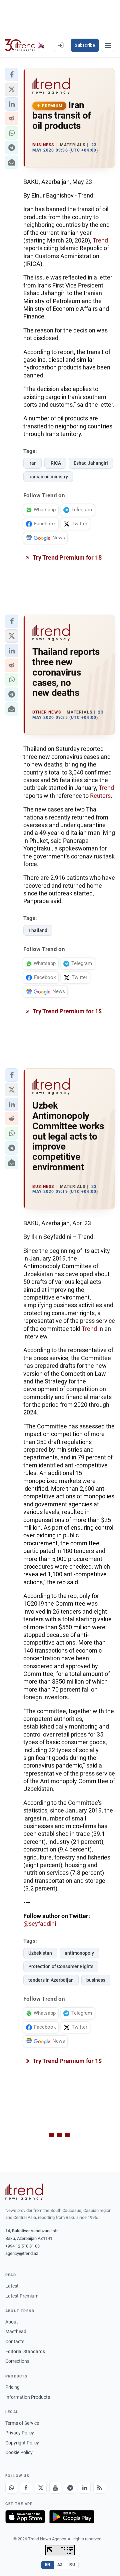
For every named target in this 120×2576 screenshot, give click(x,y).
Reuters (100, 796)
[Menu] (108, 45)
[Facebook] (26, 2488)
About (12, 2322)
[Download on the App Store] (25, 2517)
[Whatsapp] (11, 2488)
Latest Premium (22, 2296)
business (96, 1980)
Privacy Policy (20, 2433)
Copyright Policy (22, 2443)
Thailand (38, 930)
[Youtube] (55, 2488)
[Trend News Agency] (24, 2192)
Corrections (17, 2361)
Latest (12, 2286)
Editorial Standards (25, 2351)
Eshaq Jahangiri (91, 463)
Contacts (15, 2341)
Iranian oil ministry (48, 477)
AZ (60, 2565)
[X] (41, 2488)
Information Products (28, 2397)
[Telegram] (70, 2488)
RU (72, 2565)
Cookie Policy (19, 2452)
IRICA (55, 463)
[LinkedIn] (85, 2488)
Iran (32, 463)
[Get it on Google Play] (72, 2517)
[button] (12, 75)
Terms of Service (22, 2423)
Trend (100, 240)
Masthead (16, 2331)
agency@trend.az (22, 2253)
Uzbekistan (40, 1953)
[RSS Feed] (99, 2488)
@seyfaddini (40, 1924)
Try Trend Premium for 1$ (67, 557)
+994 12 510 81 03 (22, 2246)
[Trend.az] (25, 45)
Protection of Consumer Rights (61, 1966)
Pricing (12, 2387)
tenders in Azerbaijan (51, 1980)
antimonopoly (79, 1953)
